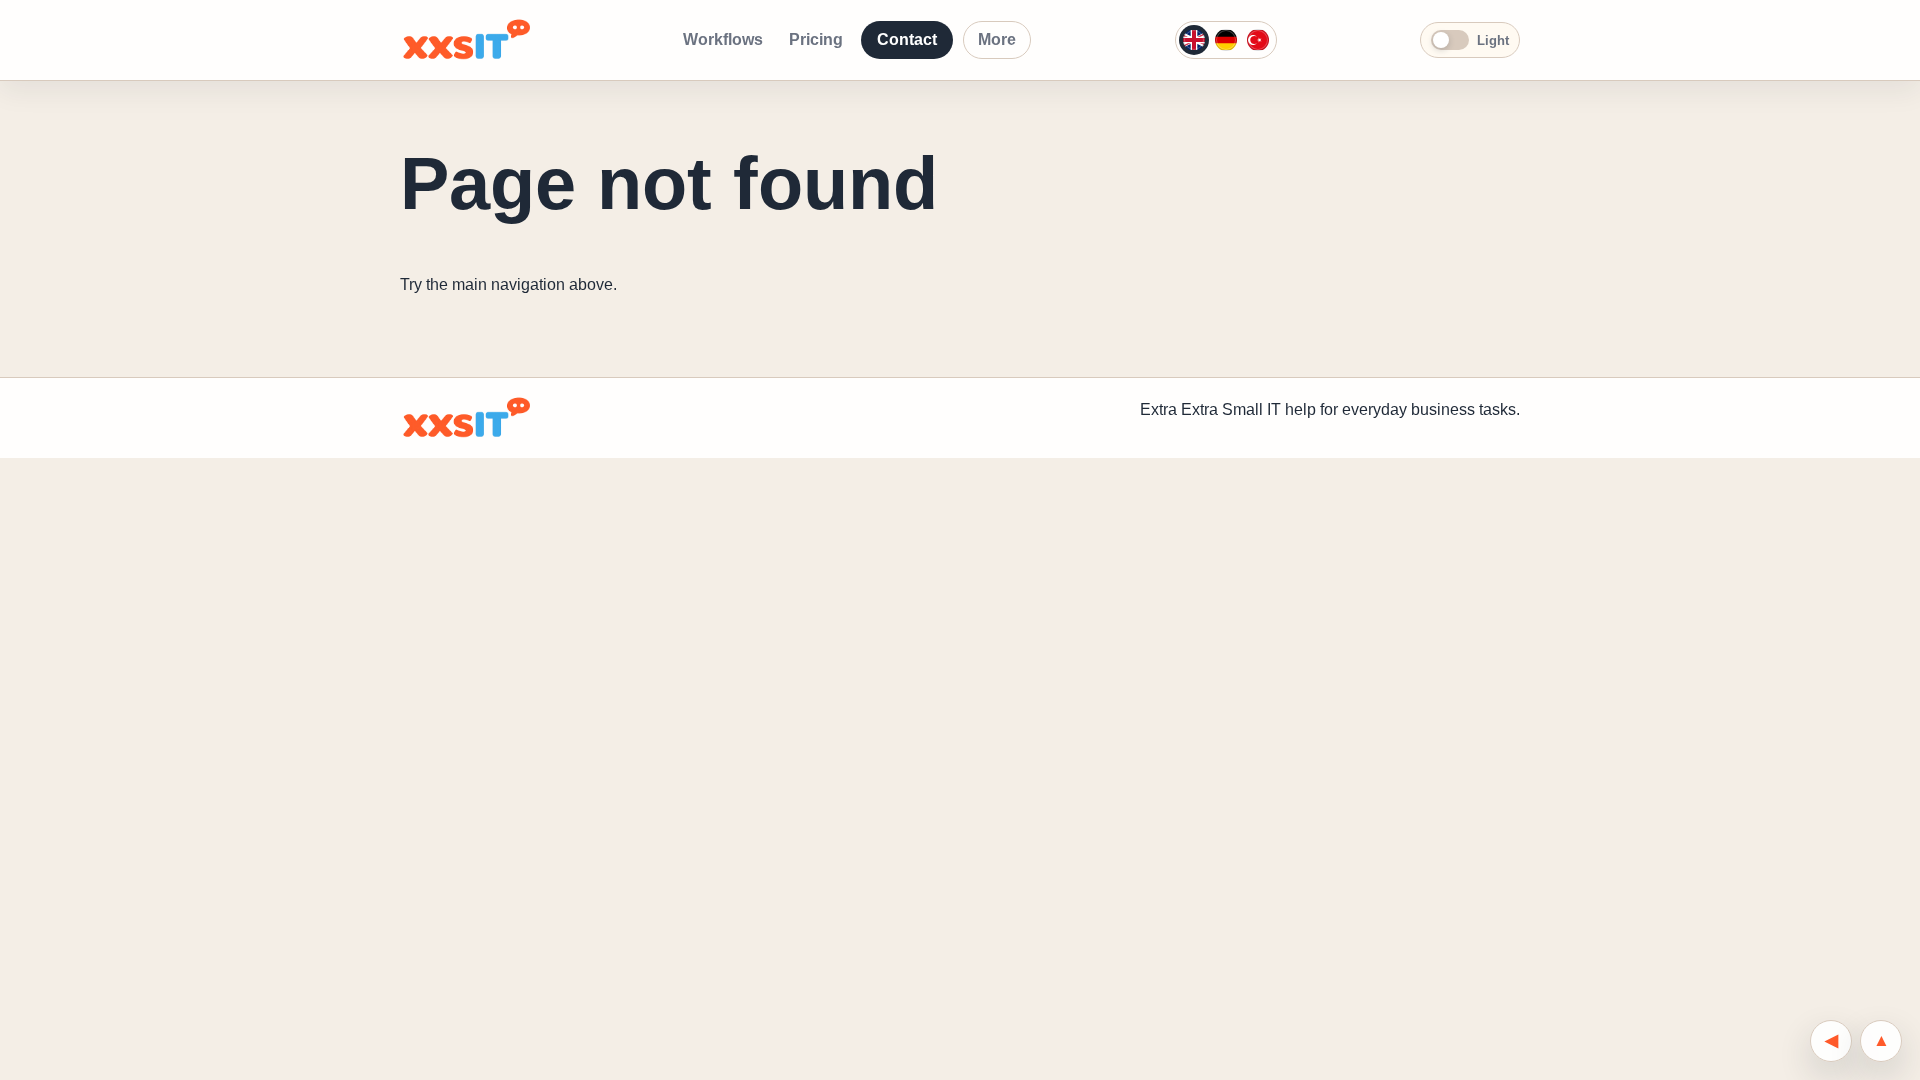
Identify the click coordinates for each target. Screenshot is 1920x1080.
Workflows (723, 39)
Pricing (816, 39)
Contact (907, 39)
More (997, 39)
